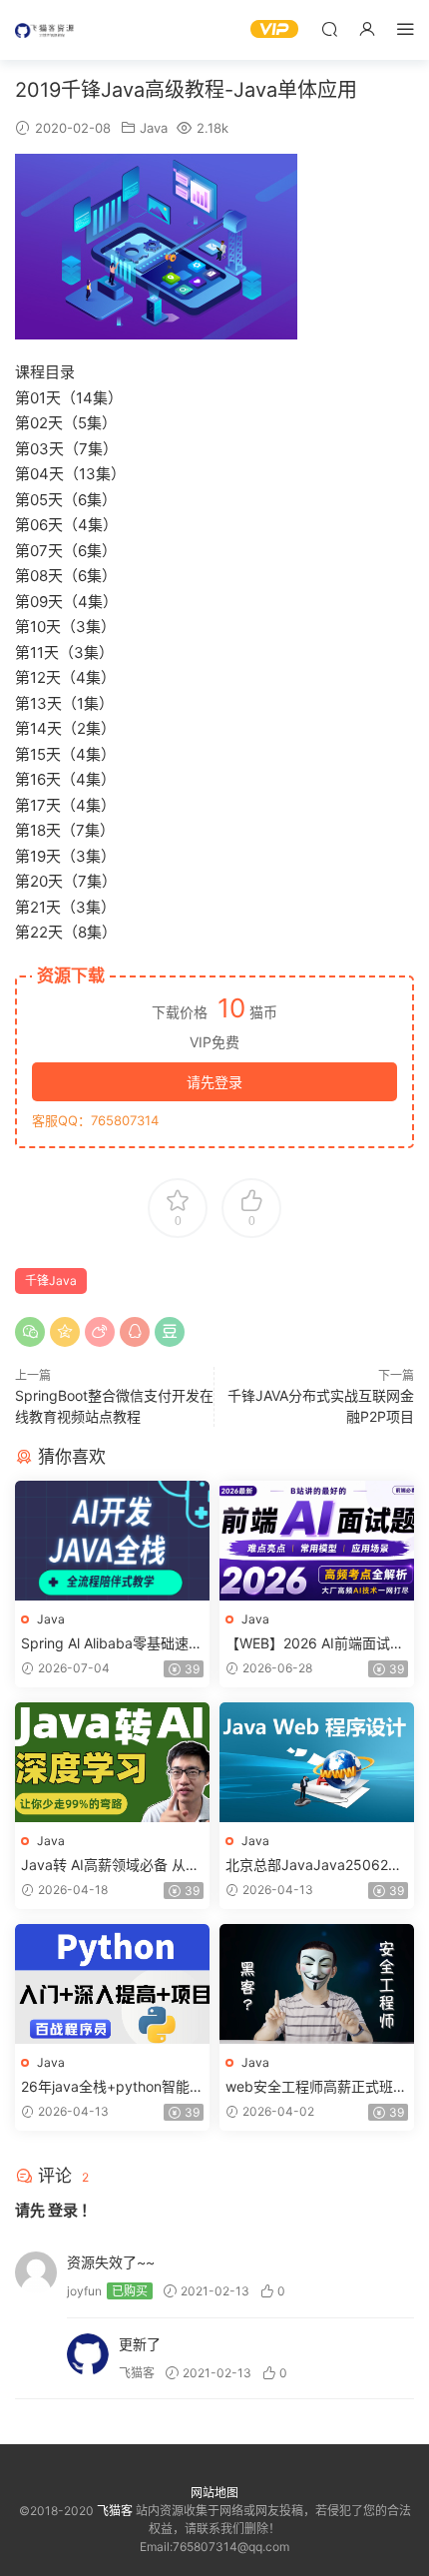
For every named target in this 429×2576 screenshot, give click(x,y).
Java (154, 128)
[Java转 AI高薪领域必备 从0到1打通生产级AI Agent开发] (112, 1762)
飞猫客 (45, 30)
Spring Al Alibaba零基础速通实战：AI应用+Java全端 (112, 1644)
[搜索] (329, 28)
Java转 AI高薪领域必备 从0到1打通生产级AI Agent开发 (108, 1866)
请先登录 (214, 1082)
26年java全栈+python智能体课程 (112, 2087)
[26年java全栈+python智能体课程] (112, 1984)
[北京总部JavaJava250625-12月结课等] (317, 1762)
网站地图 (214, 2493)
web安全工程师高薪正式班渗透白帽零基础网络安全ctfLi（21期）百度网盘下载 (316, 2087)
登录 (63, 2210)
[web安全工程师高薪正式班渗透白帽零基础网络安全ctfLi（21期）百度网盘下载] (317, 1984)
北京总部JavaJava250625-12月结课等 (314, 1866)
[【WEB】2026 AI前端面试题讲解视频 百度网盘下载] (317, 1541)
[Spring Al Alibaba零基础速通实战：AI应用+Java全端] (112, 1541)
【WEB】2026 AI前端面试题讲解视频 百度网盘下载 (315, 1644)
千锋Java (51, 1281)
